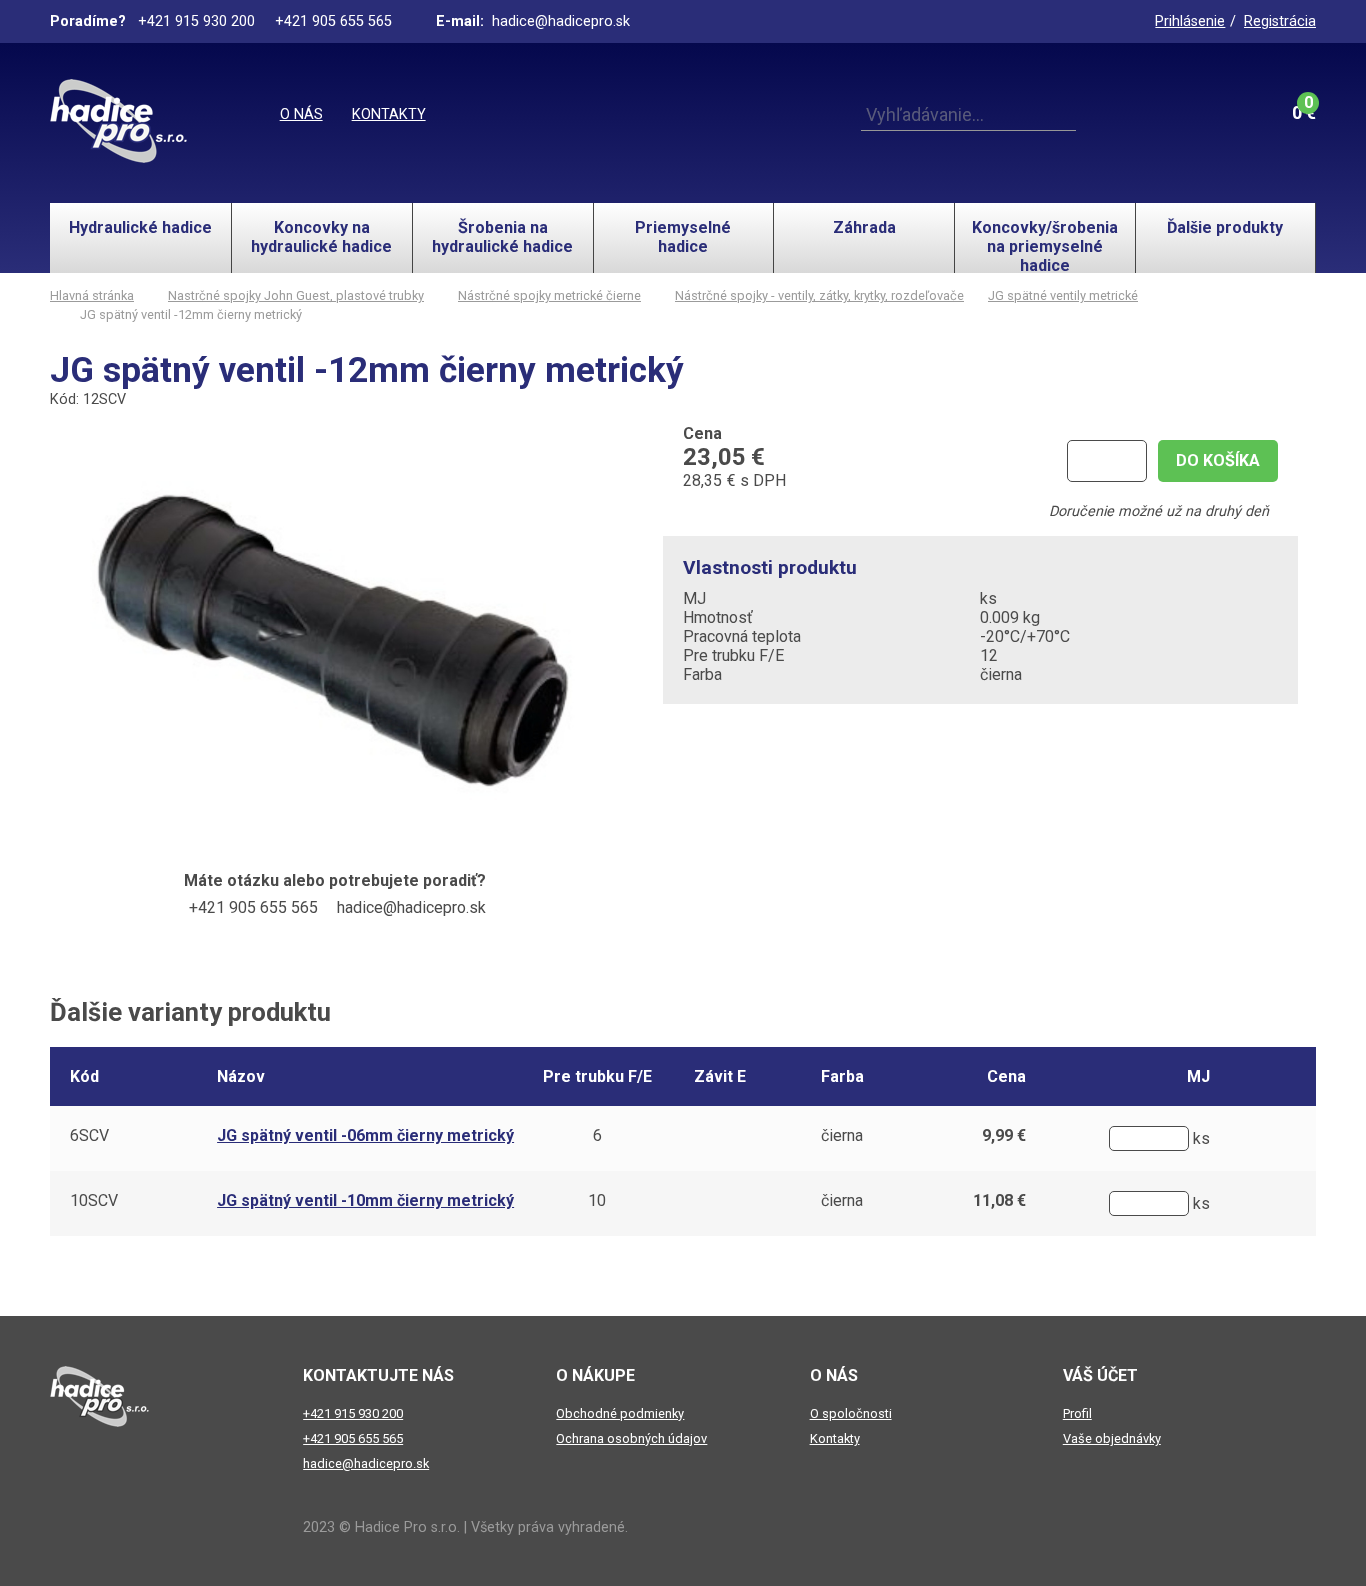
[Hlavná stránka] (118, 121)
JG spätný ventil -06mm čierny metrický (365, 1135)
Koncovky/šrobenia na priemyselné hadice (1045, 245)
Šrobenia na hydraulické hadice (502, 237)
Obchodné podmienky (620, 1413)
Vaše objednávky (1112, 1438)
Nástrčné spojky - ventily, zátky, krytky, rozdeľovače (819, 295)
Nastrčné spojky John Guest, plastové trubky (296, 295)
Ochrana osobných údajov (631, 1438)
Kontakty (389, 114)
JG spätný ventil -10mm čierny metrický (365, 1200)
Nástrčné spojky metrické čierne (549, 295)
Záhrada (864, 227)
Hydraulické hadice (140, 227)
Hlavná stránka (92, 295)
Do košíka (1218, 460)
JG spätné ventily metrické (1063, 295)
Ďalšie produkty (1225, 227)
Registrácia (1280, 21)
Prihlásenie (1190, 21)
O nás (301, 114)
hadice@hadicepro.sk (366, 1463)
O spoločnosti (851, 1413)
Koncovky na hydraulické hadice (321, 237)
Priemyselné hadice (683, 237)
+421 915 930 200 (353, 1413)
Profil (1077, 1413)
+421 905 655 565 (353, 1438)
